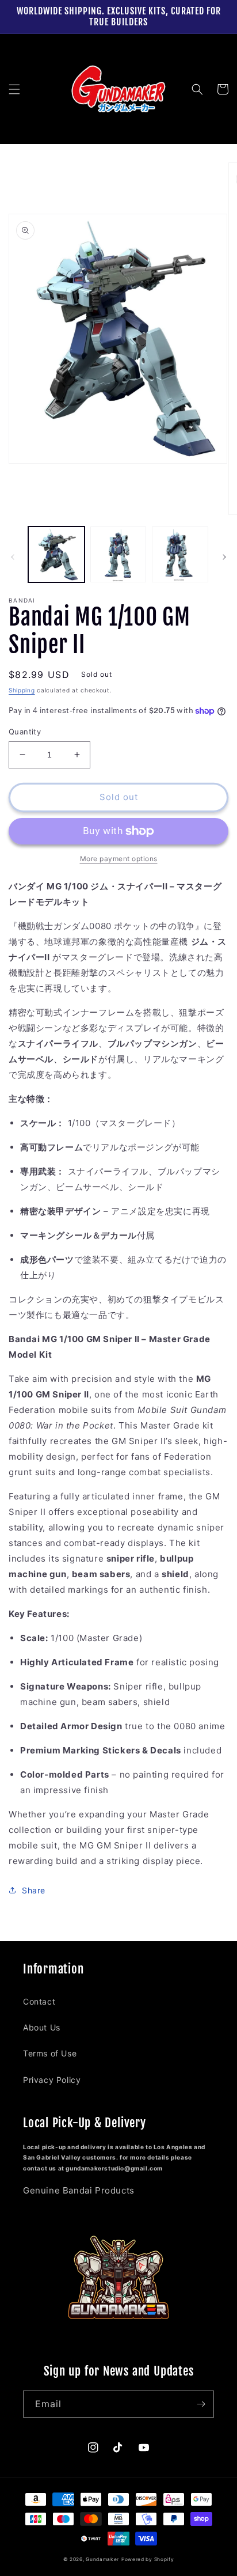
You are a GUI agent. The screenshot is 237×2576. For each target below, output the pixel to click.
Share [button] (34, 1890)
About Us (42, 2027)
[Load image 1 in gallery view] (56, 555)
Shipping (22, 690)
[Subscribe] (201, 2404)
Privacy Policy (52, 2080)
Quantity (25, 732)
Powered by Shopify (148, 2559)
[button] (14, 89)
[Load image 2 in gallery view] (118, 555)
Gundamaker (102, 2559)
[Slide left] (13, 557)
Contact (39, 2001)
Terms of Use (50, 2053)
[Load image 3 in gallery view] (180, 555)
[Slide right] (224, 557)
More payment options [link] (119, 859)
